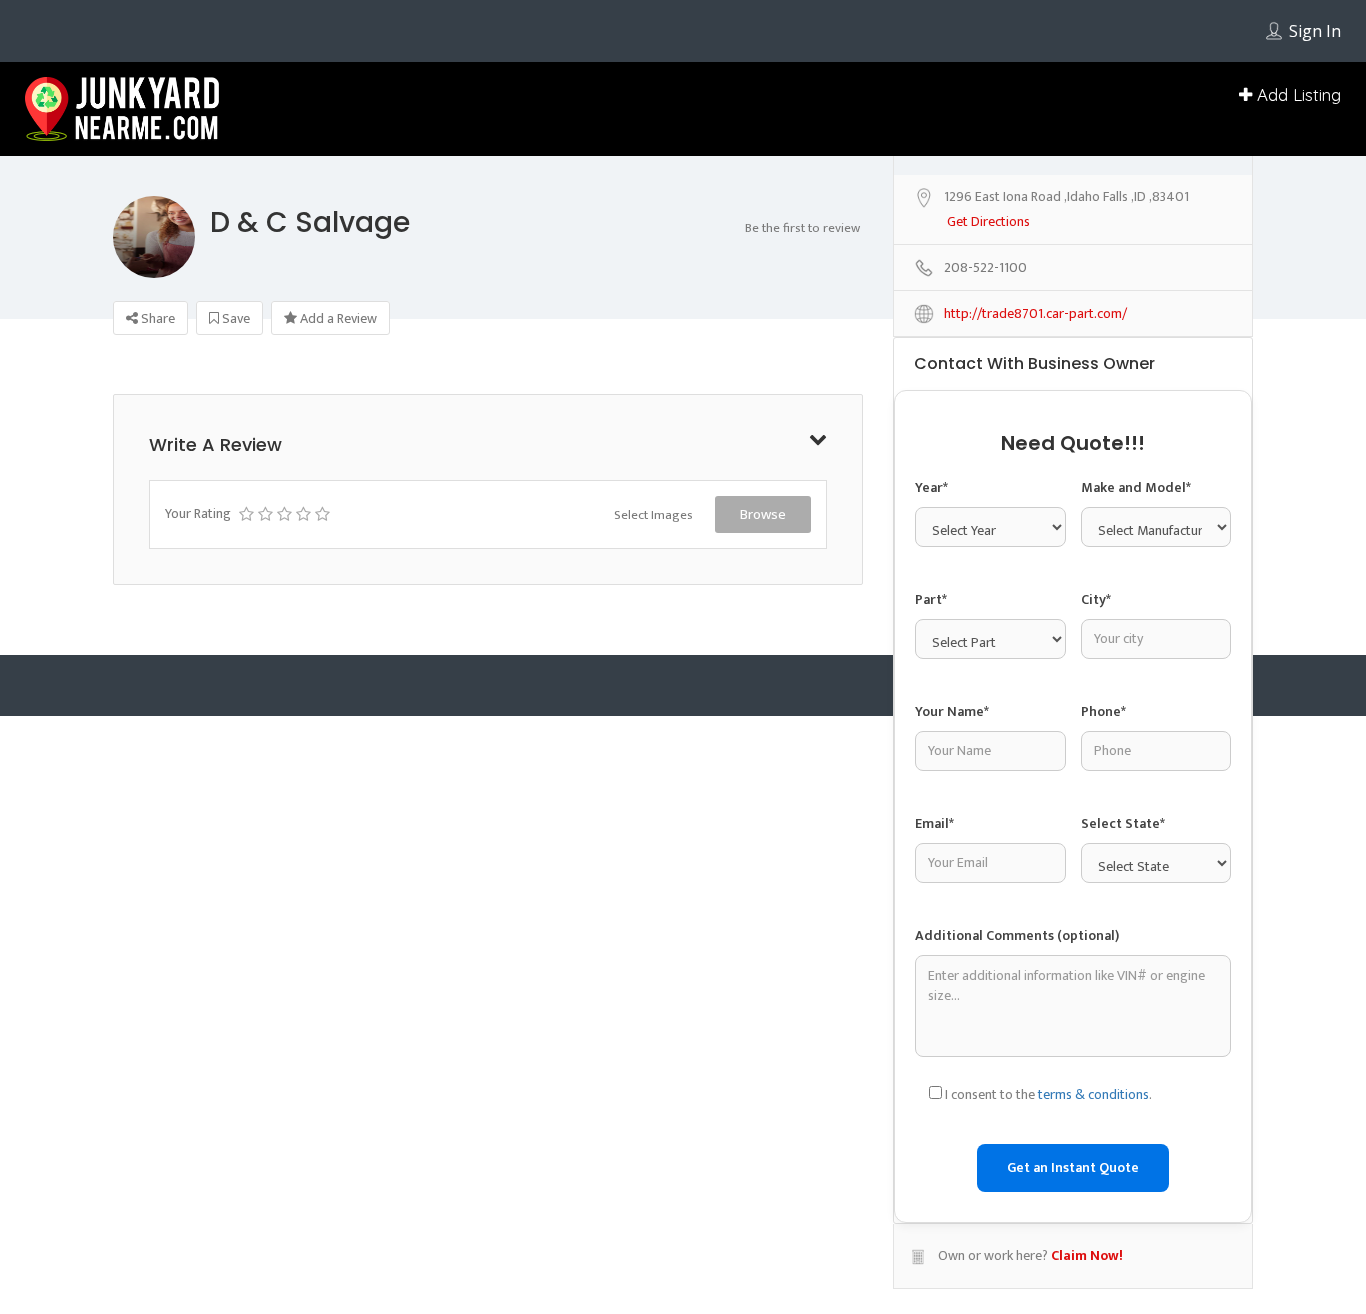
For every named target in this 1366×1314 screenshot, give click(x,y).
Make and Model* (1136, 487)
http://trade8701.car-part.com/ (1035, 314)
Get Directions (988, 222)
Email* (934, 823)
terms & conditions (1093, 1094)
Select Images (653, 515)
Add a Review (337, 318)
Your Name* (952, 711)
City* (1096, 599)
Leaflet (1221, 163)
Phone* (1103, 711)
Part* (931, 599)
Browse (763, 514)
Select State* (1123, 823)
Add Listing (1296, 94)
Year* (931, 487)
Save (234, 318)
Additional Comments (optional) (1017, 935)
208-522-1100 (985, 268)
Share (156, 318)
